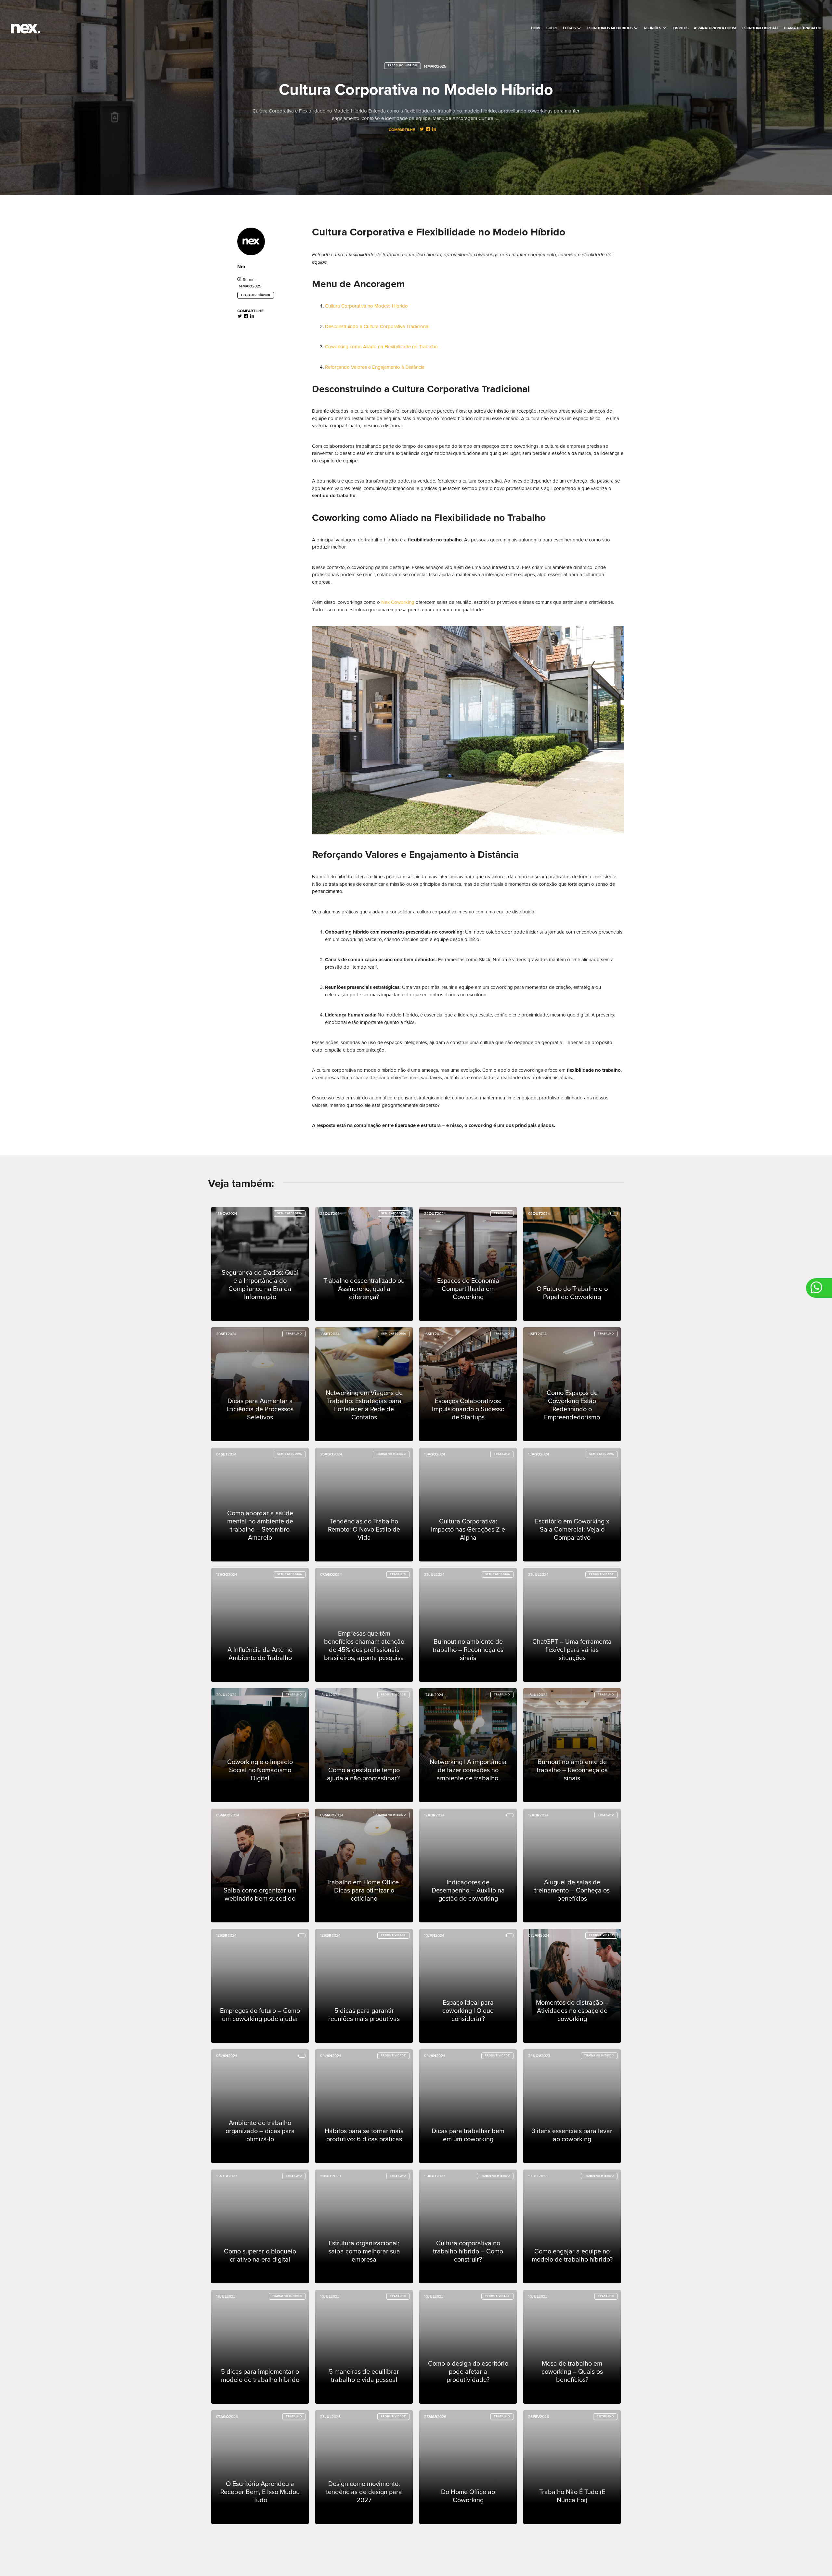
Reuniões (656, 28)
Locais (572, 28)
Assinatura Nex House (715, 28)
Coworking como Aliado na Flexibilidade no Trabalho (381, 347)
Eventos (681, 28)
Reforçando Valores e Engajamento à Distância (375, 367)
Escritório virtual (760, 28)
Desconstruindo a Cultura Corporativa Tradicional (377, 326)
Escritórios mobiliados (613, 28)
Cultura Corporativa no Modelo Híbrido (366, 306)
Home (536, 28)
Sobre (552, 28)
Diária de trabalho (803, 28)
